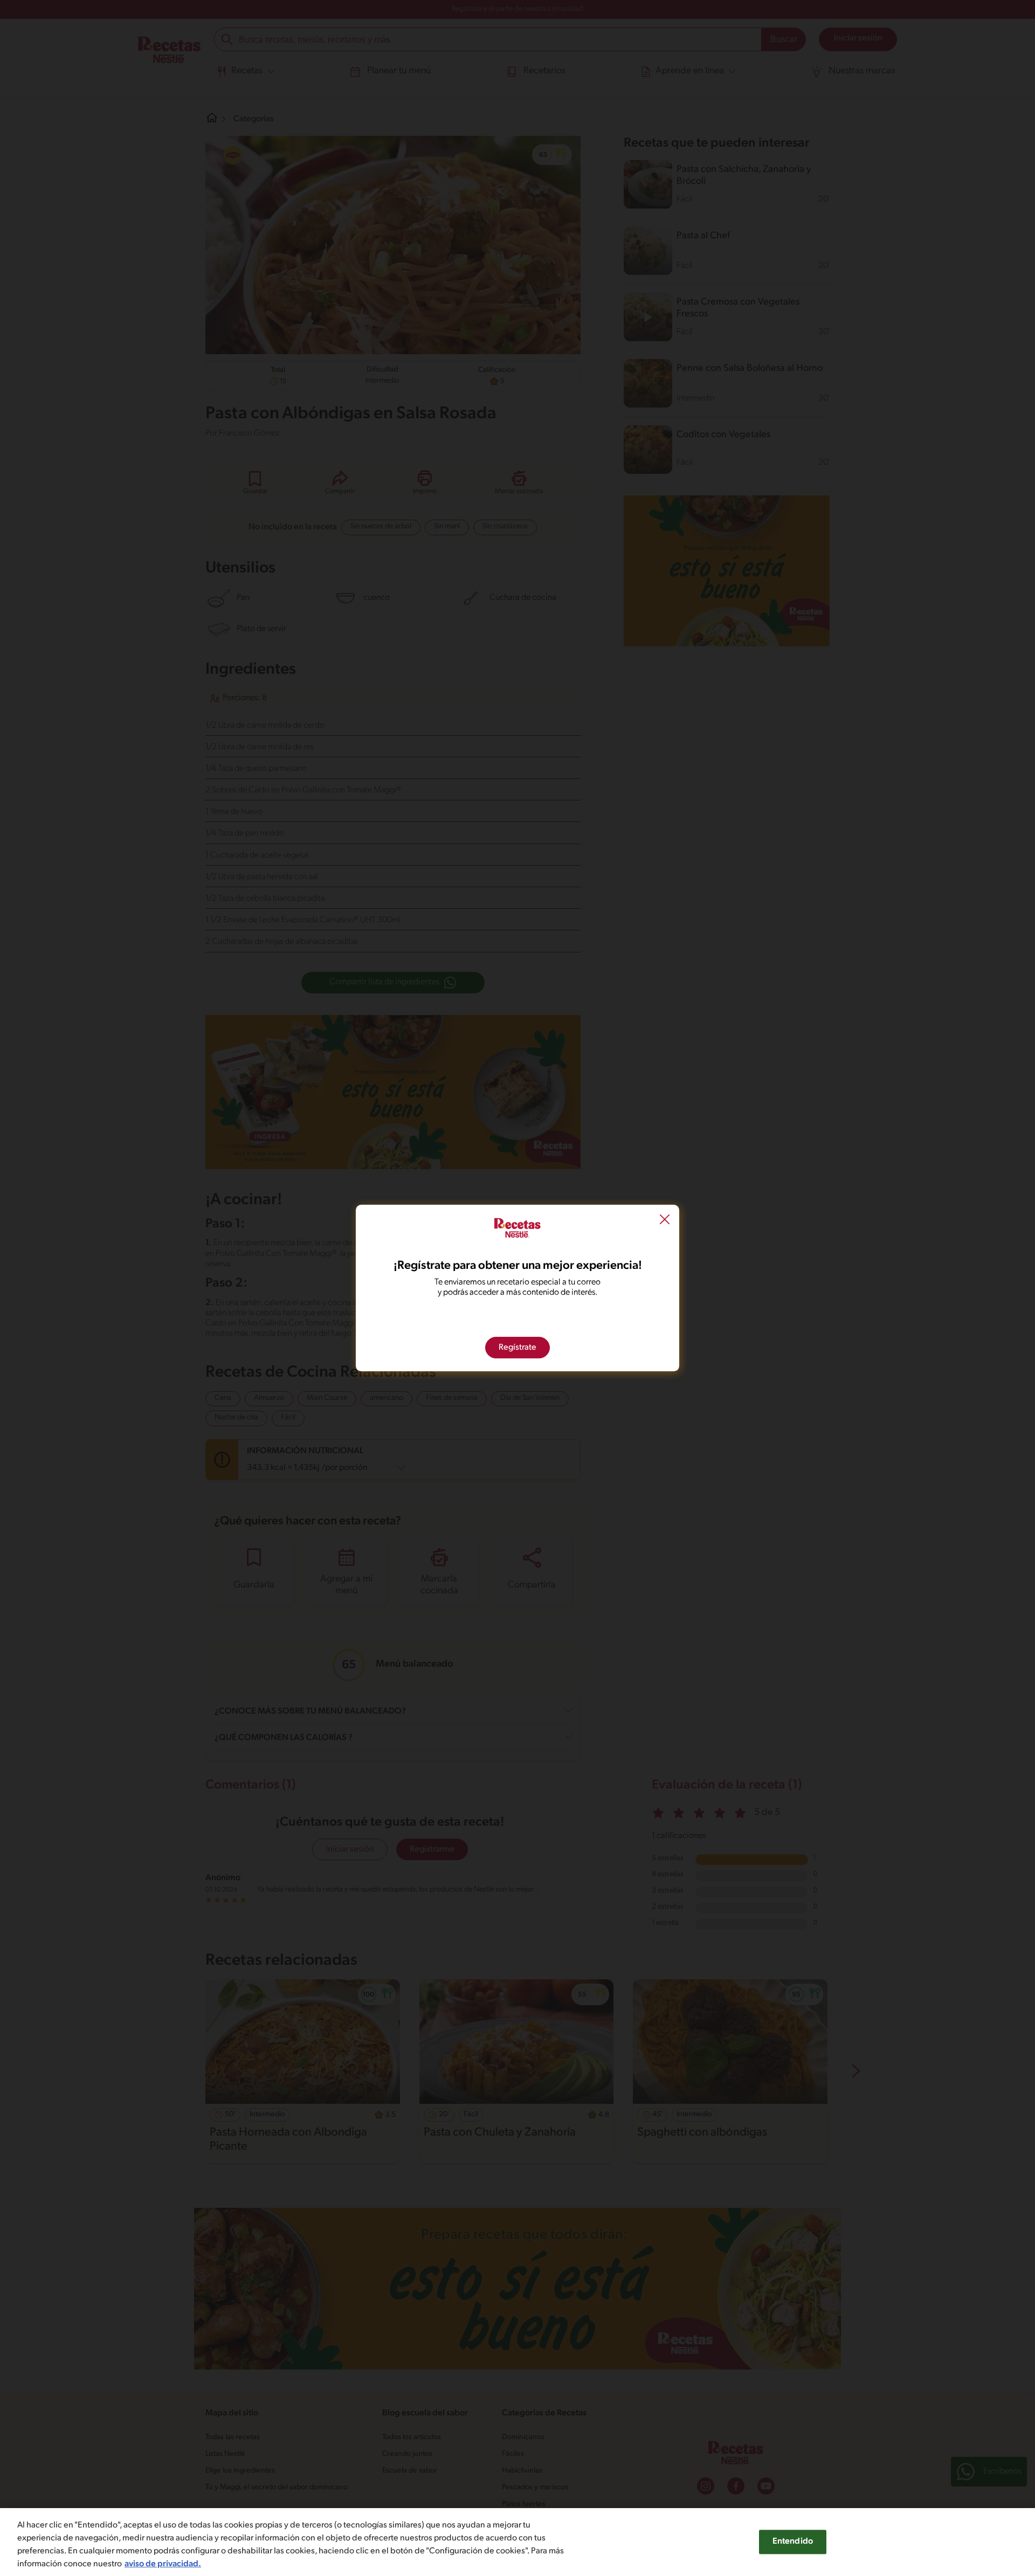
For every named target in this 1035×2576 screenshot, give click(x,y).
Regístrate (517, 1348)
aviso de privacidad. (163, 2564)
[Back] (665, 1221)
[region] (517, 2542)
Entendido (793, 2542)
